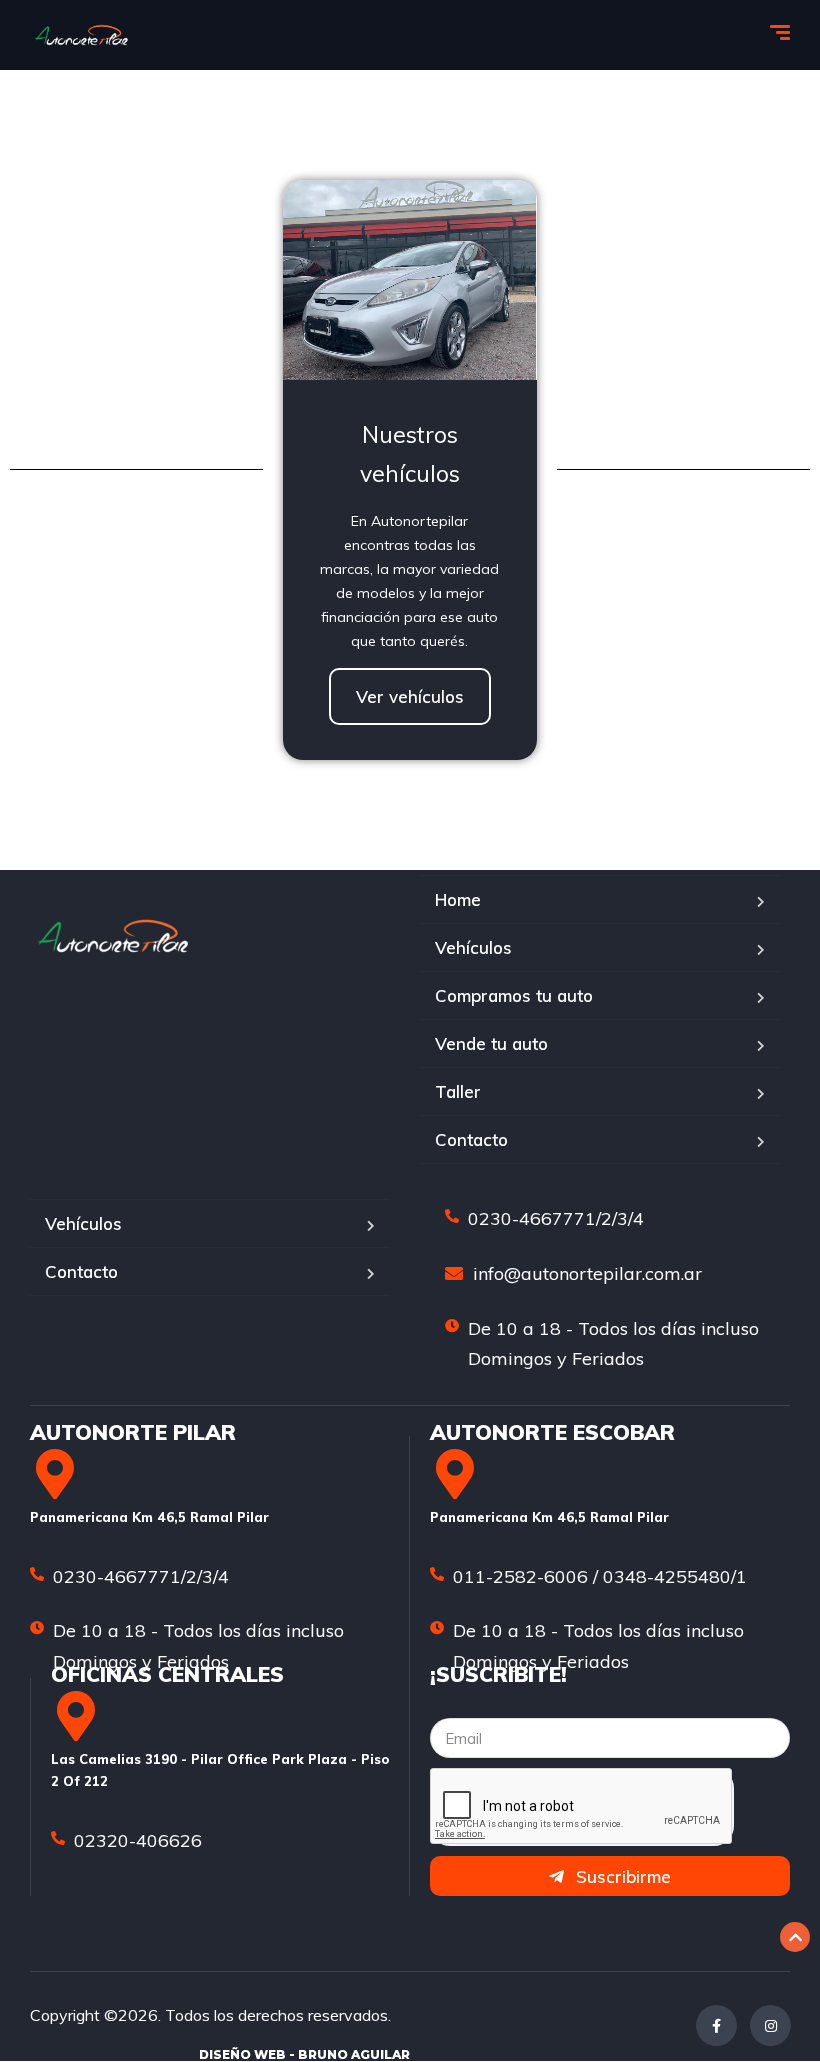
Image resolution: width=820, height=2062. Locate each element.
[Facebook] (716, 2025)
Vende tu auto (491, 1043)
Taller (458, 1091)
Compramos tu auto (514, 995)
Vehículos (473, 947)
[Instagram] (770, 2025)
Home (458, 899)
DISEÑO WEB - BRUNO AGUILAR (304, 2054)
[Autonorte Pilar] (81, 35)
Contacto (471, 1139)
